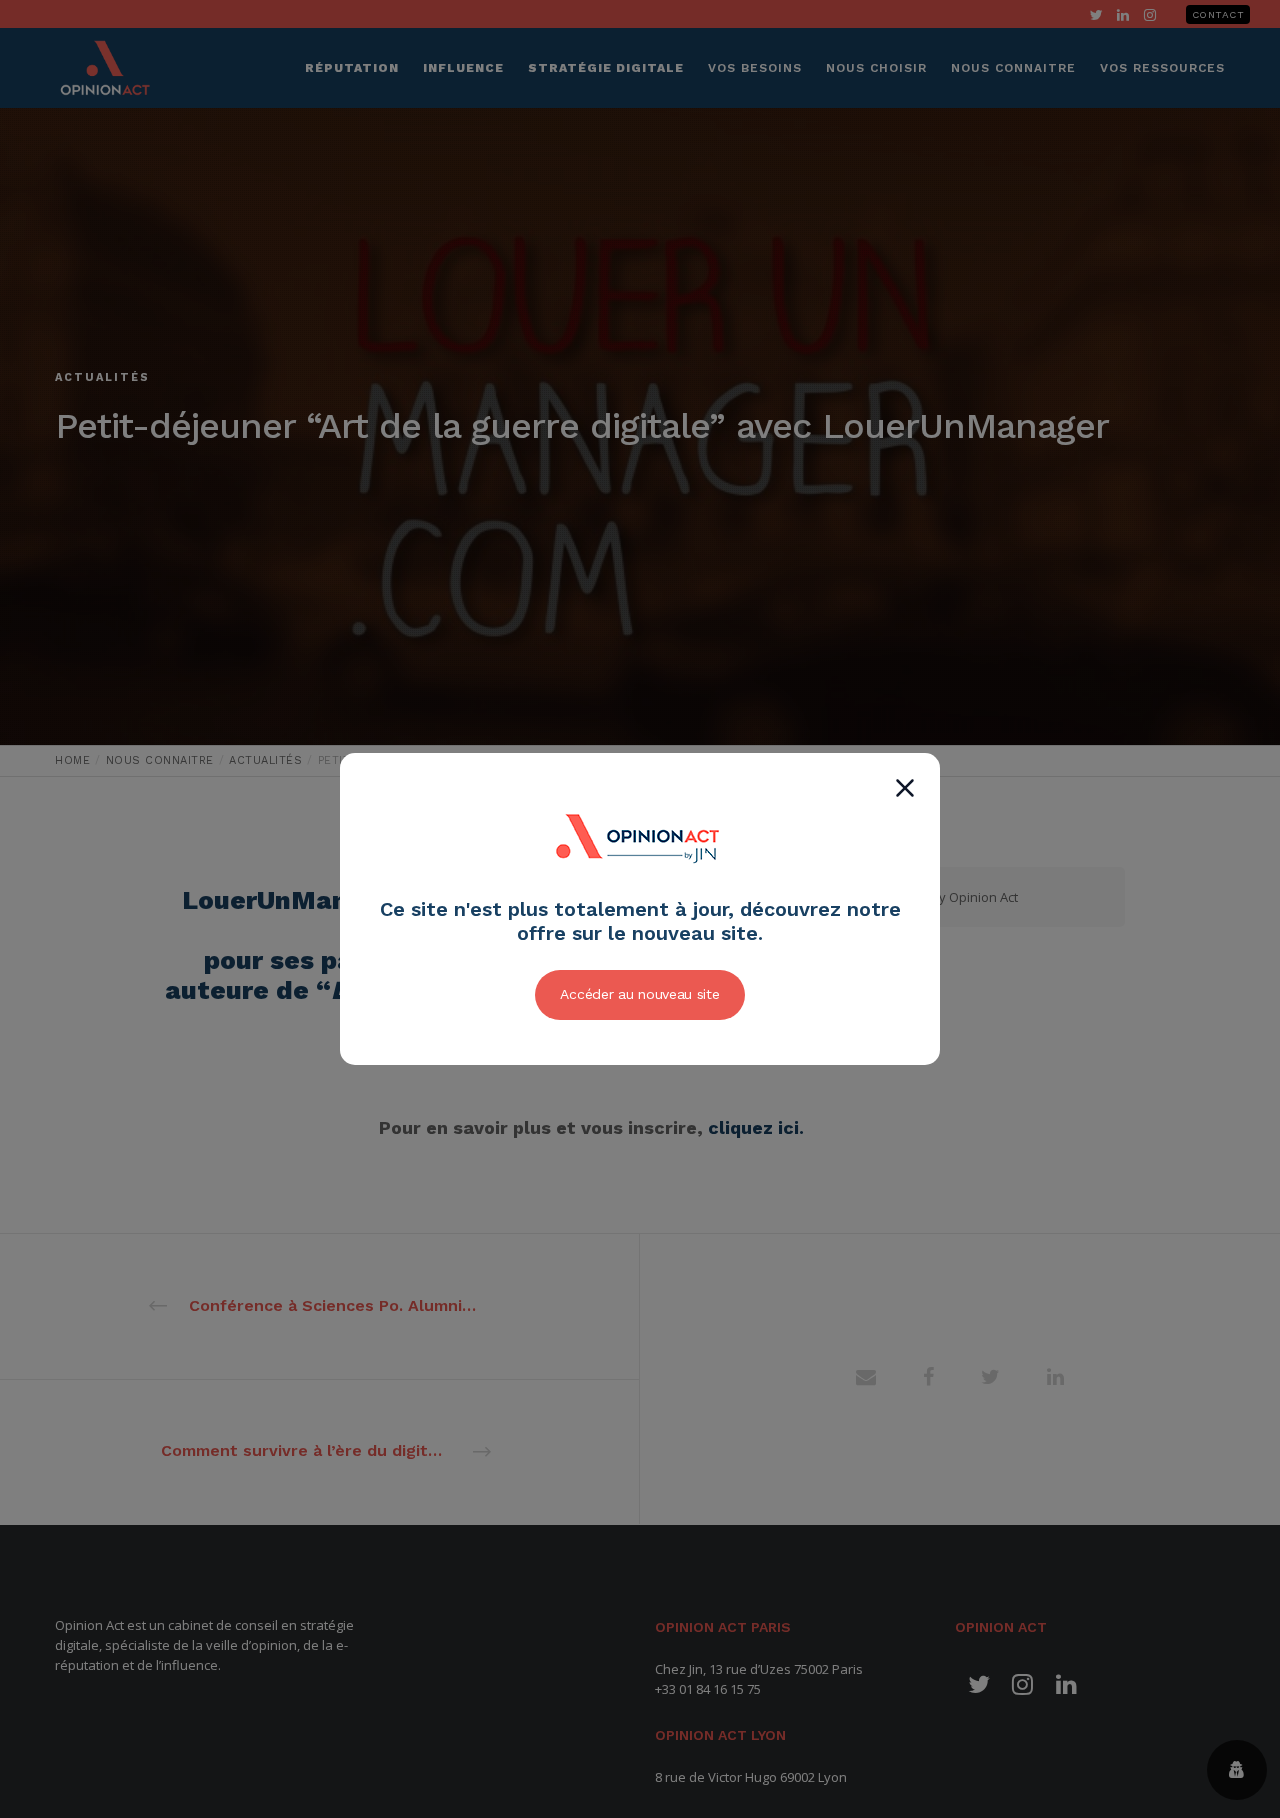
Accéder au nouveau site (639, 994)
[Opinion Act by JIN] (640, 886)
